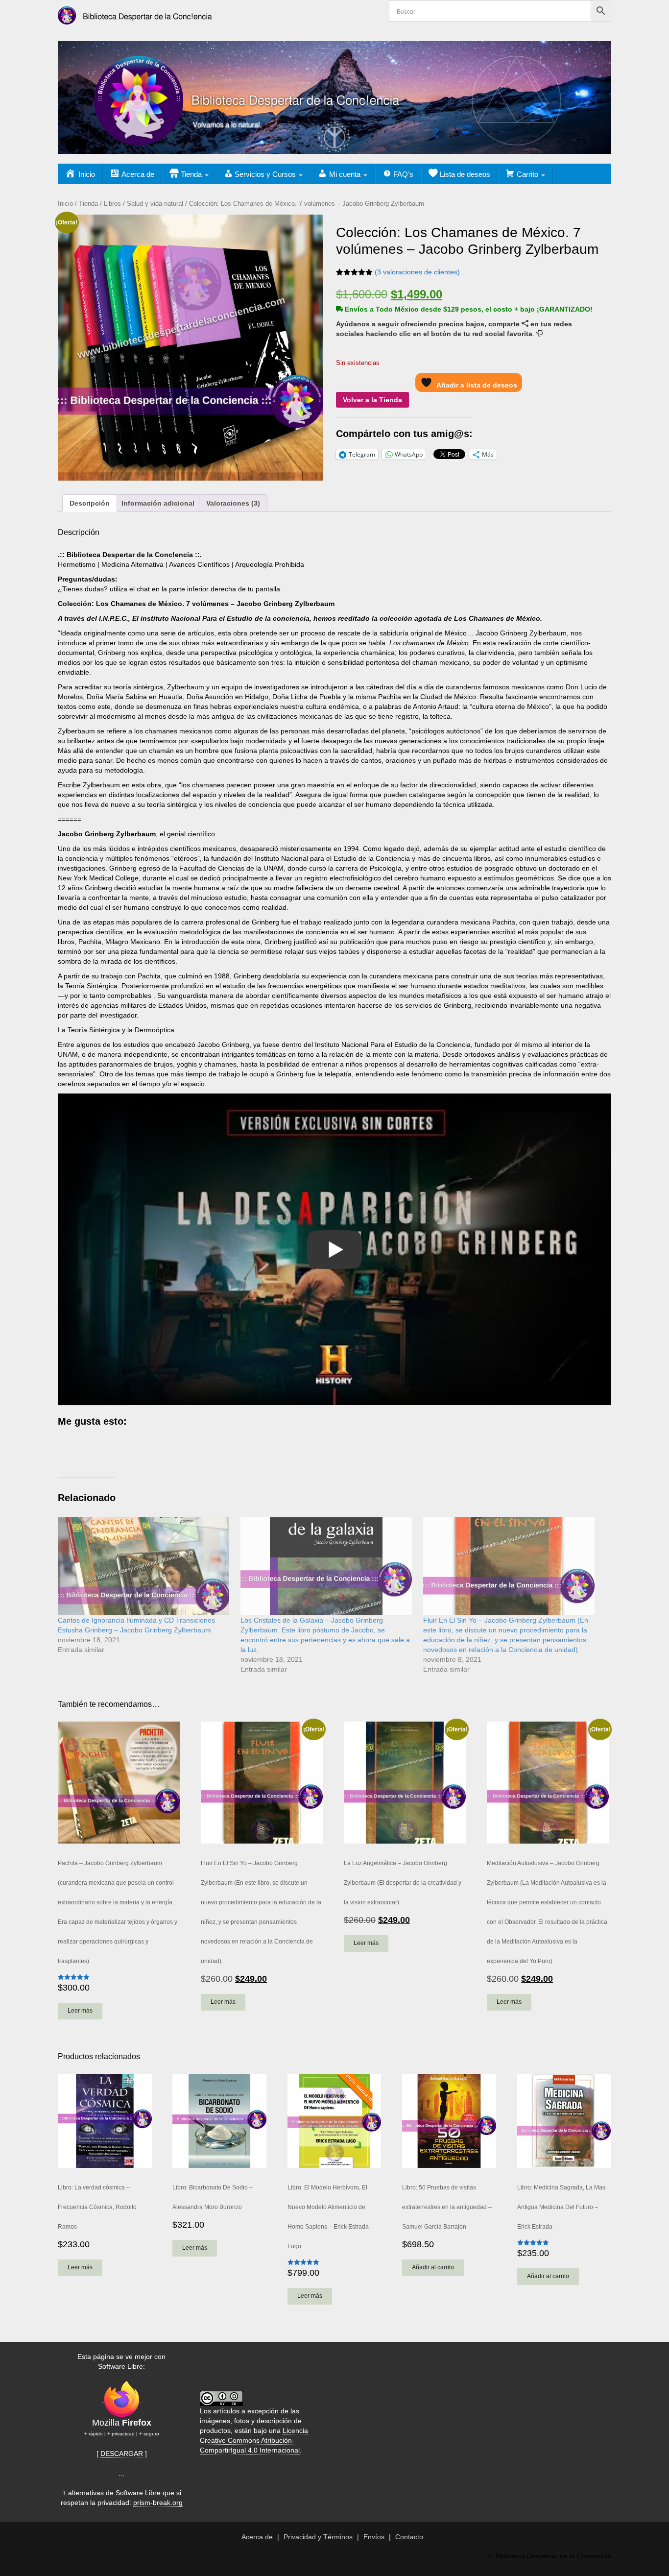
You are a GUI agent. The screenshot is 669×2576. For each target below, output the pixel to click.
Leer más (80, 2011)
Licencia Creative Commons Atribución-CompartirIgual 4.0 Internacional (254, 2440)
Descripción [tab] (90, 503)
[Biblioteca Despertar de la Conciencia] (137, 12)
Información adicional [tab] (158, 503)
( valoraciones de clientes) (417, 272)
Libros (112, 204)
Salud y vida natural (155, 204)
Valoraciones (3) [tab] (233, 503)
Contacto (409, 2537)
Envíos (374, 2537)
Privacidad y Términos (318, 2537)
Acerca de (257, 2537)
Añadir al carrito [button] (433, 2267)
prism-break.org (158, 2503)
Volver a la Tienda (372, 400)
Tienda (88, 204)
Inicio (65, 204)
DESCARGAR (122, 2454)
